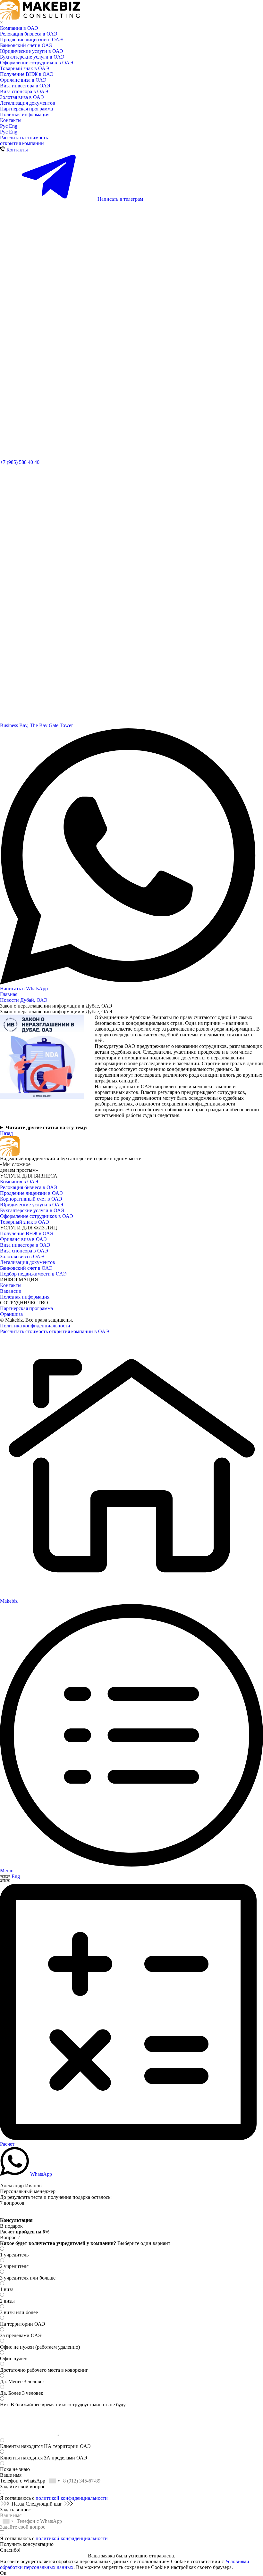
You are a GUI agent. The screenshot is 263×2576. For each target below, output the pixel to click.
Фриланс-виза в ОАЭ (23, 1239)
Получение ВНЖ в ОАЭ (27, 74)
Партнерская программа (26, 109)
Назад (6, 1133)
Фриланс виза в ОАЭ (23, 80)
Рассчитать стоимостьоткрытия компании (24, 140)
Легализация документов (28, 103)
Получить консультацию (27, 2544)
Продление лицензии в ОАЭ (31, 40)
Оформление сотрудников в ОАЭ (37, 63)
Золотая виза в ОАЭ (22, 97)
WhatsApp (40, 2174)
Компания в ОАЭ (19, 28)
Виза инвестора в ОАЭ (25, 86)
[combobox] (54, 2481)
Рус (4, 126)
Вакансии (11, 1291)
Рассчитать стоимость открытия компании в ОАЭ (55, 1331)
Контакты (11, 120)
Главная (9, 994)
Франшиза (11, 1314)
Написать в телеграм (120, 199)
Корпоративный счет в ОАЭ (31, 1199)
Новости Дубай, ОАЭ (24, 1000)
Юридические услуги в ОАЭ (32, 51)
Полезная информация (25, 114)
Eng (13, 126)
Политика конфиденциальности (35, 1326)
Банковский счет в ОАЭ (26, 45)
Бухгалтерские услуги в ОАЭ (32, 57)
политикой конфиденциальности (72, 2498)
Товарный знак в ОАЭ (25, 68)
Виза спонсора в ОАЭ (24, 91)
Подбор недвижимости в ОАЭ (33, 1274)
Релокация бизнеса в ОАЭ (29, 34)
